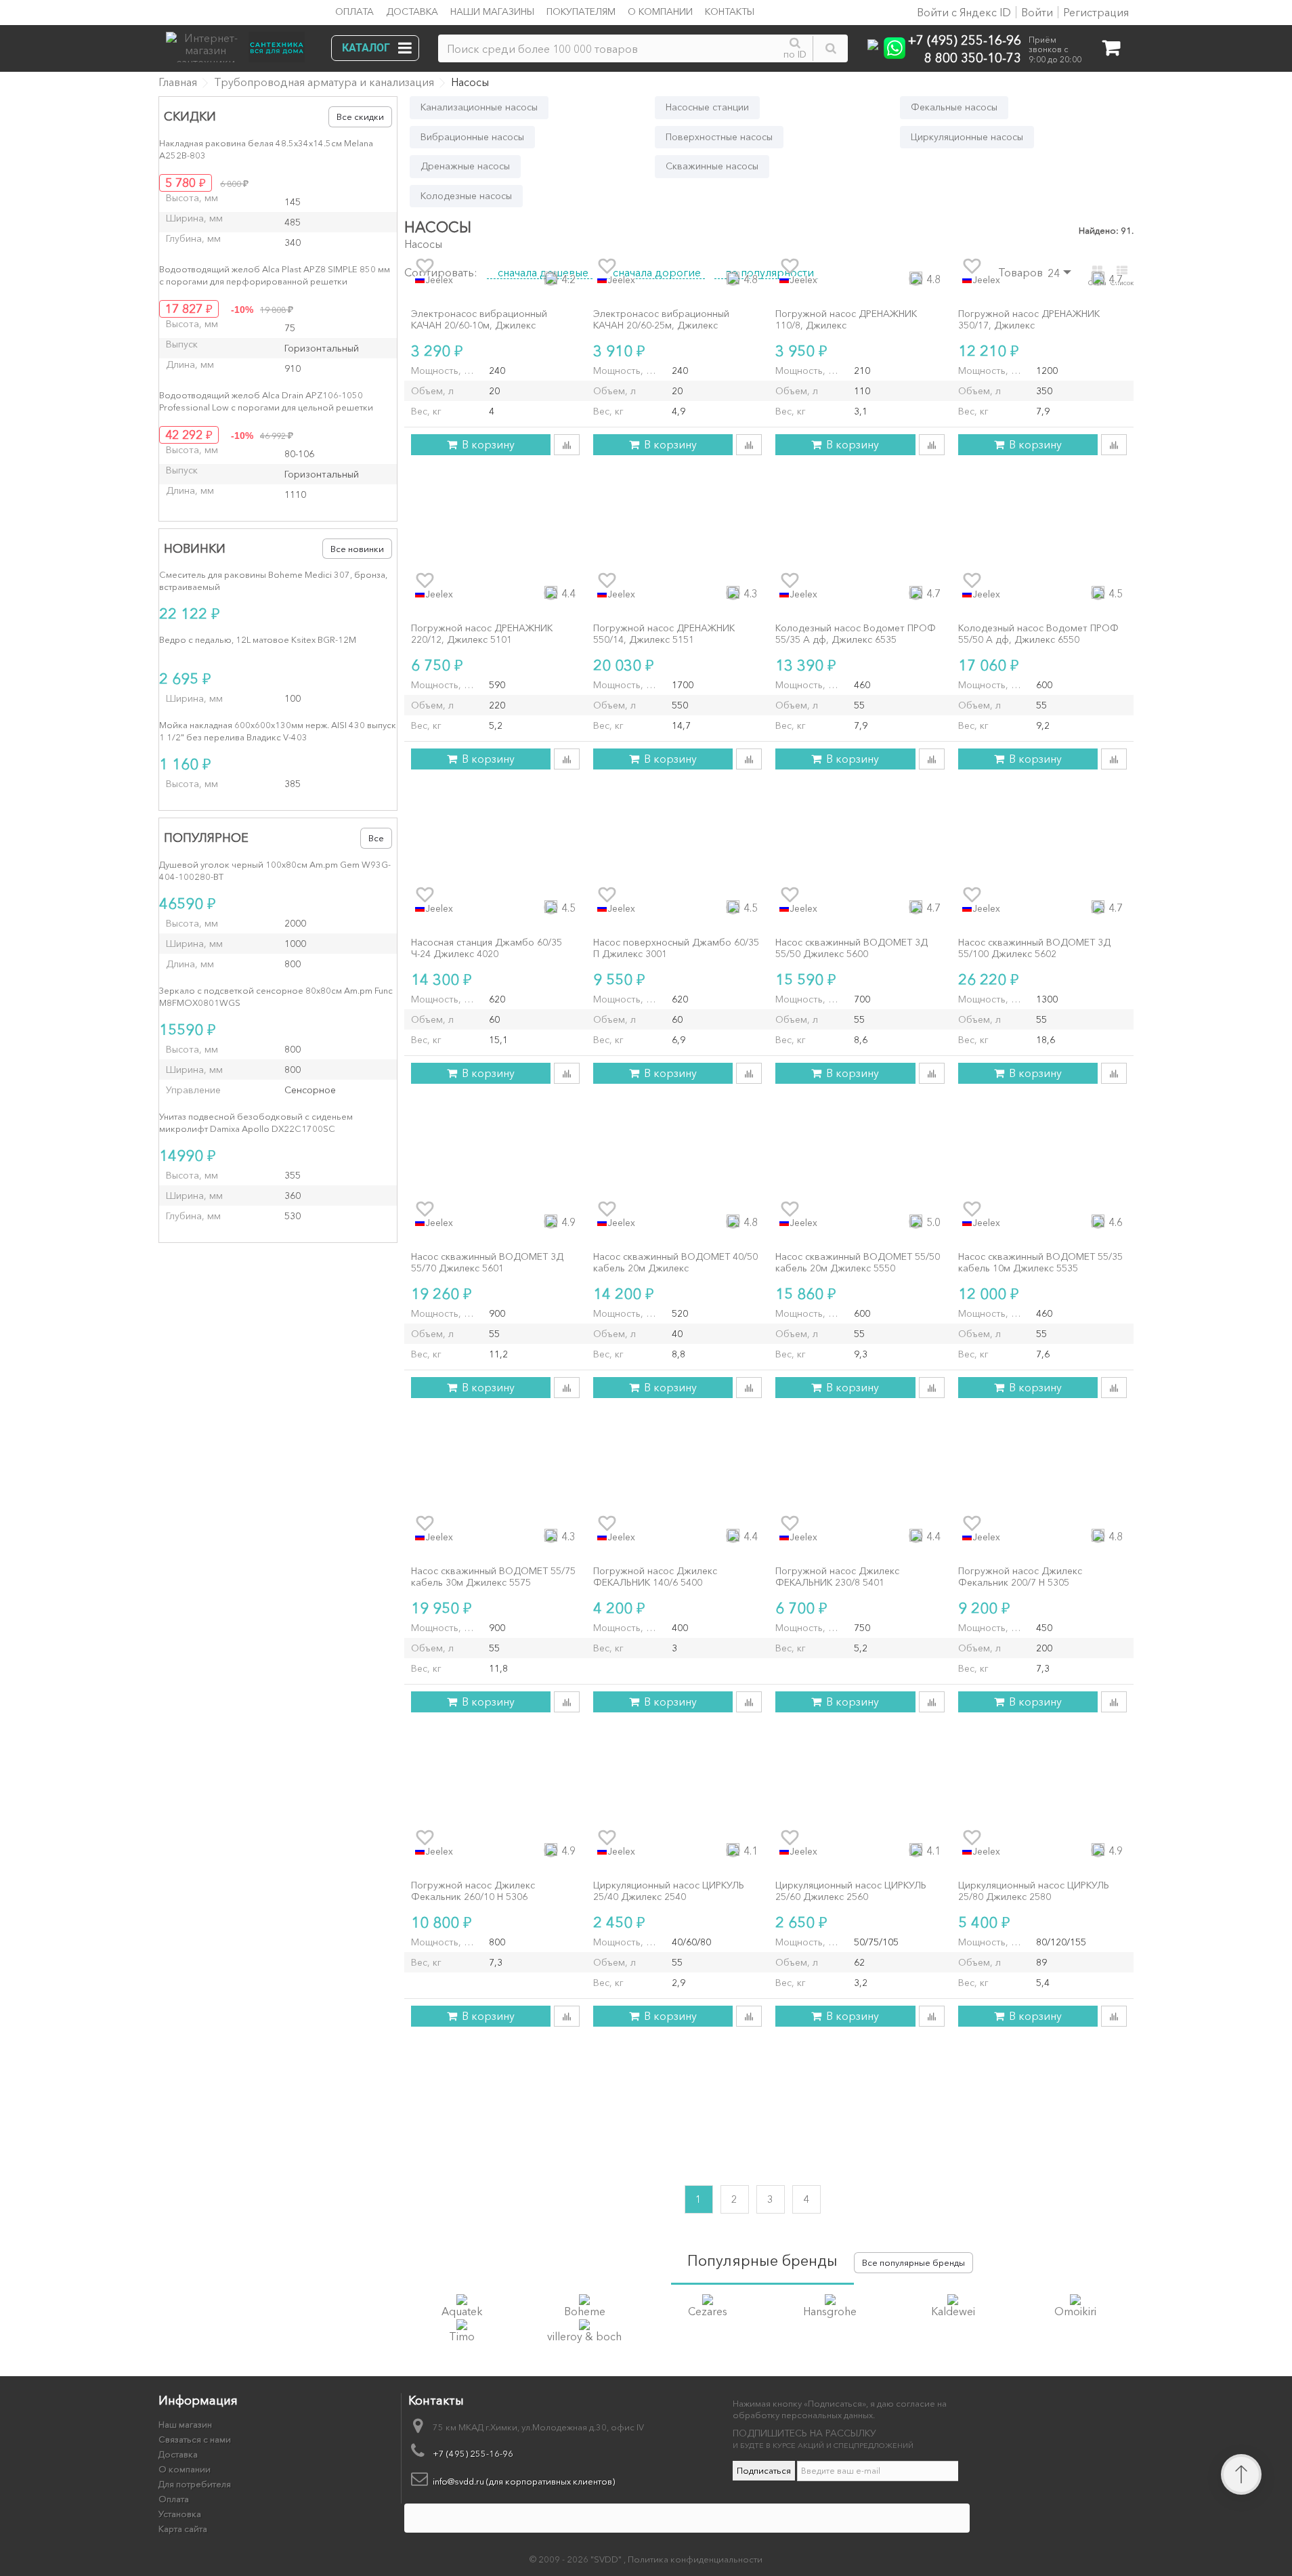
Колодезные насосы (466, 196)
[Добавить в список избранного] (425, 266)
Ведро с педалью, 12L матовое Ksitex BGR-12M (258, 639)
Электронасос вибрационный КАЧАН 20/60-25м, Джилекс (661, 320)
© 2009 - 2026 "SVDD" (577, 2559)
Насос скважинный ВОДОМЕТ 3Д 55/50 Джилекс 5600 (852, 948)
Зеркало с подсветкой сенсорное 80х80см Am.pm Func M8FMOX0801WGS (276, 996)
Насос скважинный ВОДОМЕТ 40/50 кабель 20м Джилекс (675, 1263)
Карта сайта (183, 2529)
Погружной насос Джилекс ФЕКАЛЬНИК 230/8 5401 (837, 1577)
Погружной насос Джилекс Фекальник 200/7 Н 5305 (1020, 1577)
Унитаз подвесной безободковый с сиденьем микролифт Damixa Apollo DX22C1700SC (256, 1122)
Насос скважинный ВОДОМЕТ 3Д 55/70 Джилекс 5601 (487, 1263)
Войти (1037, 12)
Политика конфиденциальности (695, 2559)
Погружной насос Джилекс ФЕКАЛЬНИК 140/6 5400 (655, 1577)
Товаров (1020, 272)
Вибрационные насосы (472, 137)
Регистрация (1096, 12)
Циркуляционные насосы (967, 137)
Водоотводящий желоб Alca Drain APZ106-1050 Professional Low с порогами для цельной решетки (266, 401)
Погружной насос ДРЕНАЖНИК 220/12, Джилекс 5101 (482, 634)
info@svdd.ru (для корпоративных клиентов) (524, 2481)
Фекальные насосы (954, 107)
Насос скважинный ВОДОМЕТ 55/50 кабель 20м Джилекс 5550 (858, 1263)
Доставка (412, 12)
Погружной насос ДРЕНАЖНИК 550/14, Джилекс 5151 (664, 634)
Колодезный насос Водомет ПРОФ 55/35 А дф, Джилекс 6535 (856, 634)
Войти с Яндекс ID (963, 12)
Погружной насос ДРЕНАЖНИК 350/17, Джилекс (1029, 320)
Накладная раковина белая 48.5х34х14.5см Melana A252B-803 (266, 149)
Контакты (730, 12)
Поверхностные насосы (719, 137)
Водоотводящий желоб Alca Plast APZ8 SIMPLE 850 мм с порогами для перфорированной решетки (275, 275)
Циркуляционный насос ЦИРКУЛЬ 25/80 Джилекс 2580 (1034, 1891)
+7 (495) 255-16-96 (965, 40)
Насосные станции (707, 107)
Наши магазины (492, 12)
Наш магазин (185, 2424)
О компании (660, 12)
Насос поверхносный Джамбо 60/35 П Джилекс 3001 (676, 948)
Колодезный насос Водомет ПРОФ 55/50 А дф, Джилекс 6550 (1038, 634)
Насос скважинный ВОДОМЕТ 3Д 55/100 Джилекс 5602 (1034, 948)
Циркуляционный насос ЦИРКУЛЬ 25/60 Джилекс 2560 (851, 1891)
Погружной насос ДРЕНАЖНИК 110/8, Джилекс (846, 320)
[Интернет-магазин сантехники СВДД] (240, 44)
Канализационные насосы (479, 107)
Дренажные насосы (465, 166)
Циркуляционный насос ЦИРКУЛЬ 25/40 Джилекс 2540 (669, 1891)
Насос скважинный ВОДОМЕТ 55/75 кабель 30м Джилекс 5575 (493, 1577)
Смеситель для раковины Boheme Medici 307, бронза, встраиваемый (273, 580)
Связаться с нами (195, 2439)
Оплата (354, 12)
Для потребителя (195, 2484)
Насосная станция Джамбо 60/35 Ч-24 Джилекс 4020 (487, 948)
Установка (180, 2514)
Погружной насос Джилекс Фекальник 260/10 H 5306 (473, 1891)
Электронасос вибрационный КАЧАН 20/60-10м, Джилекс (479, 320)
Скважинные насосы (712, 166)
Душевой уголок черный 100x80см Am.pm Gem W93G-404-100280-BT (275, 870)
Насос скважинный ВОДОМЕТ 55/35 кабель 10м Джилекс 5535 (1040, 1263)
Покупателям (581, 12)
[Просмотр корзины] (1111, 50)
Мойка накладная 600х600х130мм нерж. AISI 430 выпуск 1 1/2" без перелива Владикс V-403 (278, 731)
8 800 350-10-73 (973, 57)
